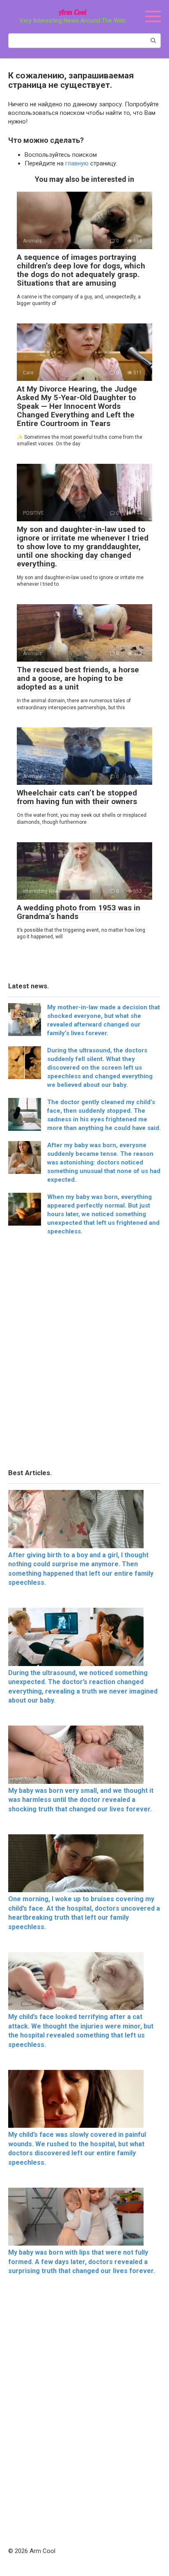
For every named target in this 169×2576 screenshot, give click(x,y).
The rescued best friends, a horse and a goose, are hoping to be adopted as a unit (78, 678)
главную (77, 163)
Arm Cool (72, 12)
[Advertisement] (84, 1354)
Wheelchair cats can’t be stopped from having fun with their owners (77, 797)
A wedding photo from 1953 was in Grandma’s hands (79, 912)
